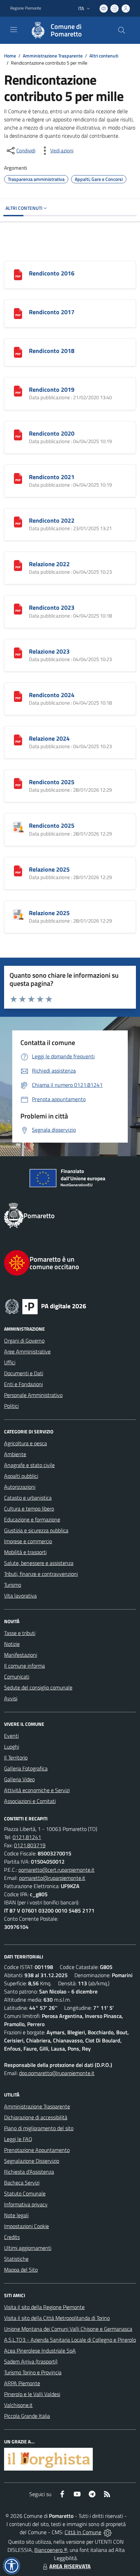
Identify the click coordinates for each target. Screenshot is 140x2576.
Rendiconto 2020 (52, 433)
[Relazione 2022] (18, 565)
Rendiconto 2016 (52, 273)
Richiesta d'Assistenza (29, 2172)
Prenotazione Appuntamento (37, 2150)
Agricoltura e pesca (25, 1443)
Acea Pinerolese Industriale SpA (40, 2351)
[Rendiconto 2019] (18, 390)
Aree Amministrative (27, 1351)
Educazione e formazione (32, 1519)
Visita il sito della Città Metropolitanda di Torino (57, 2318)
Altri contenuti (104, 56)
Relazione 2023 (49, 651)
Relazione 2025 (49, 869)
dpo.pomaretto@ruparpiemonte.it (57, 2073)
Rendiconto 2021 (52, 477)
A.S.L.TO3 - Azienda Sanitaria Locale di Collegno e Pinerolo (70, 2340)
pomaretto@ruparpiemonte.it (52, 1878)
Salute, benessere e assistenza (39, 1563)
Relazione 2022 (49, 564)
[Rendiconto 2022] (18, 521)
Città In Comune (83, 2532)
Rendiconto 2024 (52, 695)
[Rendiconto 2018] (18, 352)
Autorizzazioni (20, 1487)
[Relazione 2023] (18, 652)
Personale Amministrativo (33, 1395)
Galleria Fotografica (26, 1768)
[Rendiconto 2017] (18, 313)
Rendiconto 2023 (52, 608)
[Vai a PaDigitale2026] (70, 1306)
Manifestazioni (21, 1655)
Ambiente (15, 1454)
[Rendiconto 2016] (18, 274)
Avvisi (11, 1698)
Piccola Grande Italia (27, 2416)
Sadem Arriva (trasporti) (31, 2361)
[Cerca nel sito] (122, 30)
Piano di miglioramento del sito (39, 2128)
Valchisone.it (18, 2405)
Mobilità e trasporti (25, 1552)
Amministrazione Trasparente (53, 56)
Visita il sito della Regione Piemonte (44, 2307)
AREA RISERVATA (70, 2566)
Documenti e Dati (24, 1373)
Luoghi (12, 1747)
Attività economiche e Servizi (37, 1790)
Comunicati (17, 1677)
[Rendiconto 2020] (18, 434)
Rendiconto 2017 (52, 312)
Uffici (10, 1362)
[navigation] (14, 30)
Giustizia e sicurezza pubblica (36, 1530)
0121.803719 (30, 1845)
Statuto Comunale (25, 2193)
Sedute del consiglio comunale (38, 1687)
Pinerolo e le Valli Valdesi (32, 2394)
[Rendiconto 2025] (18, 783)
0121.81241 (27, 1837)
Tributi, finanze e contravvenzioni (41, 1574)
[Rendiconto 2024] (18, 696)
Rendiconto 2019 (52, 390)
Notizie (12, 1644)
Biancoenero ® (51, 2550)
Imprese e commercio (28, 1541)
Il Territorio (16, 1757)
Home (10, 56)
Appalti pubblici (21, 1476)
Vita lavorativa (20, 1596)
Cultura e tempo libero (29, 1509)
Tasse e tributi (20, 1633)
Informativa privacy (26, 2204)
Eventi (11, 1736)
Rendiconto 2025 (52, 782)
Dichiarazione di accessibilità (36, 2117)
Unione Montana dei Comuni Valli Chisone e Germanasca (68, 2329)
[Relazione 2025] (18, 870)
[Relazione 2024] (18, 739)
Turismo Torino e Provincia (33, 2372)
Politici (11, 1406)
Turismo (13, 1585)
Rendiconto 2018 (52, 351)
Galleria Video (19, 1779)
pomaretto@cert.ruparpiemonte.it (56, 1870)
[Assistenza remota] (108, 2532)
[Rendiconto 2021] (18, 478)
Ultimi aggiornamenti (28, 2248)
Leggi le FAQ (18, 2139)
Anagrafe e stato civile (29, 1465)
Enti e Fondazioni (23, 1384)
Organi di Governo (24, 1341)
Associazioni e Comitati (30, 1801)
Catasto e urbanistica (28, 1498)
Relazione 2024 (49, 738)
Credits (12, 2237)
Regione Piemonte (26, 8)
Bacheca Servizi (22, 2183)
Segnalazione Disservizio (32, 2161)
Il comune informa (24, 1666)
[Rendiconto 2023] (18, 608)
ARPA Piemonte (22, 2383)
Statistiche (16, 2259)
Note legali (16, 2215)
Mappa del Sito (21, 2270)
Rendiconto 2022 (52, 520)
